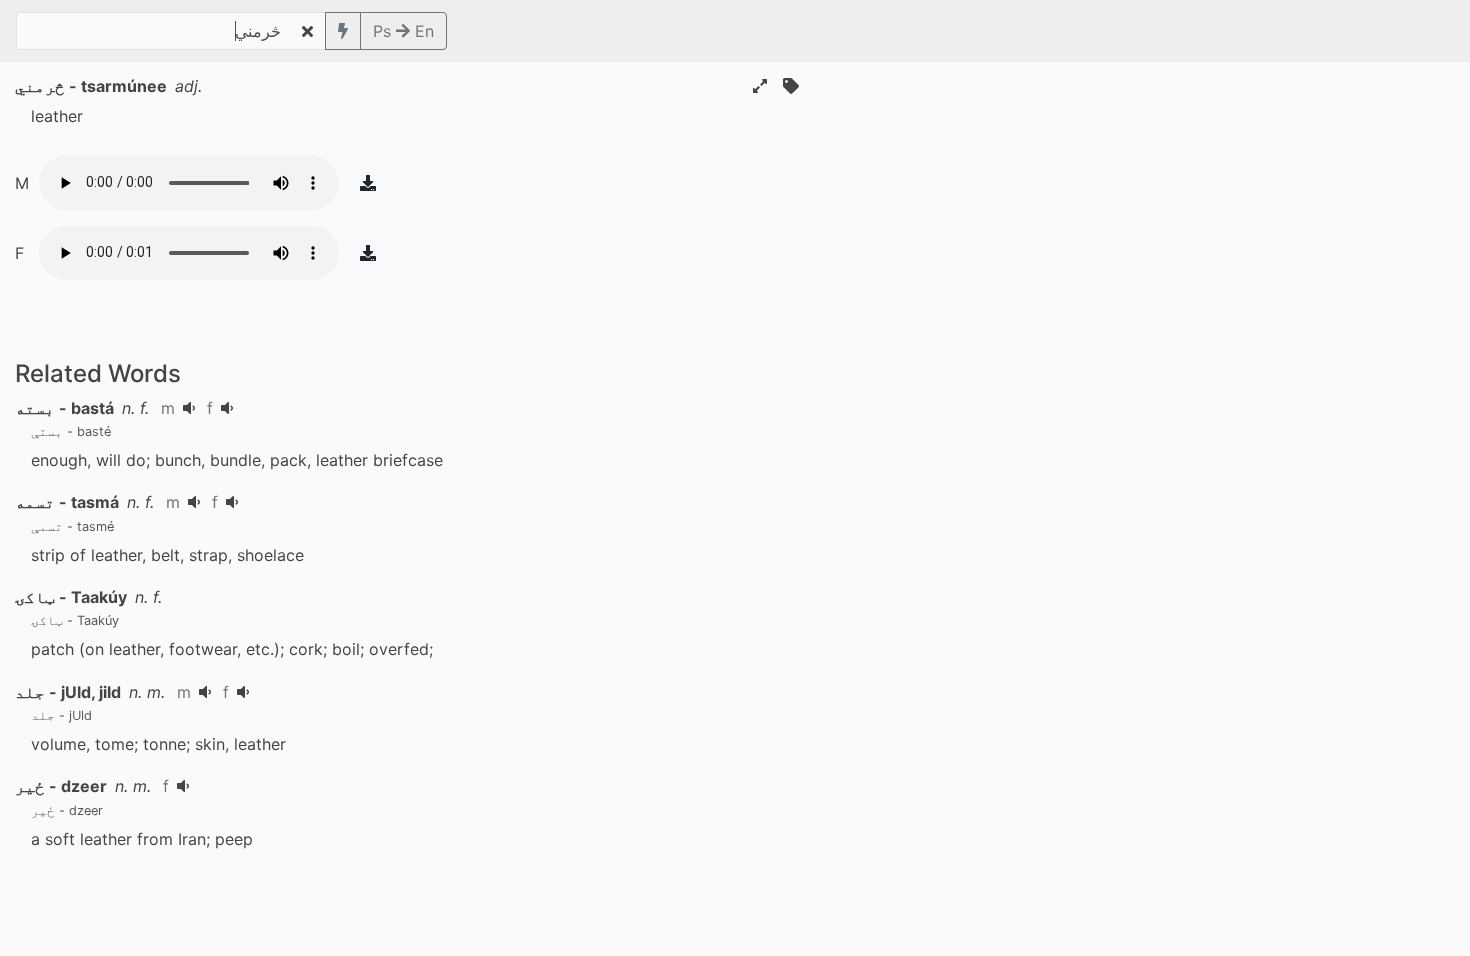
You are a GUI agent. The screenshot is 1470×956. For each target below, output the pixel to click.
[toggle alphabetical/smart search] (343, 31)
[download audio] (368, 183)
